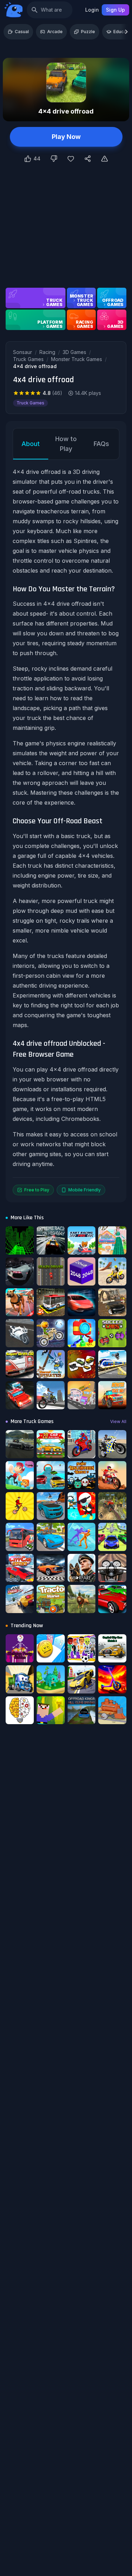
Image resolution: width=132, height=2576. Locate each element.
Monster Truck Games (77, 359)
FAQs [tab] (101, 444)
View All (118, 1421)
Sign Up (115, 10)
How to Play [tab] (66, 444)
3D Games (74, 352)
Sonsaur (23, 352)
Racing (47, 352)
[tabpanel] (66, 831)
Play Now (66, 137)
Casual (22, 32)
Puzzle (88, 32)
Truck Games (28, 359)
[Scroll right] (126, 32)
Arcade (55, 32)
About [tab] (31, 444)
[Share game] (88, 159)
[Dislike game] (54, 159)
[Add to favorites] (71, 159)
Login (92, 10)
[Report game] (105, 159)
